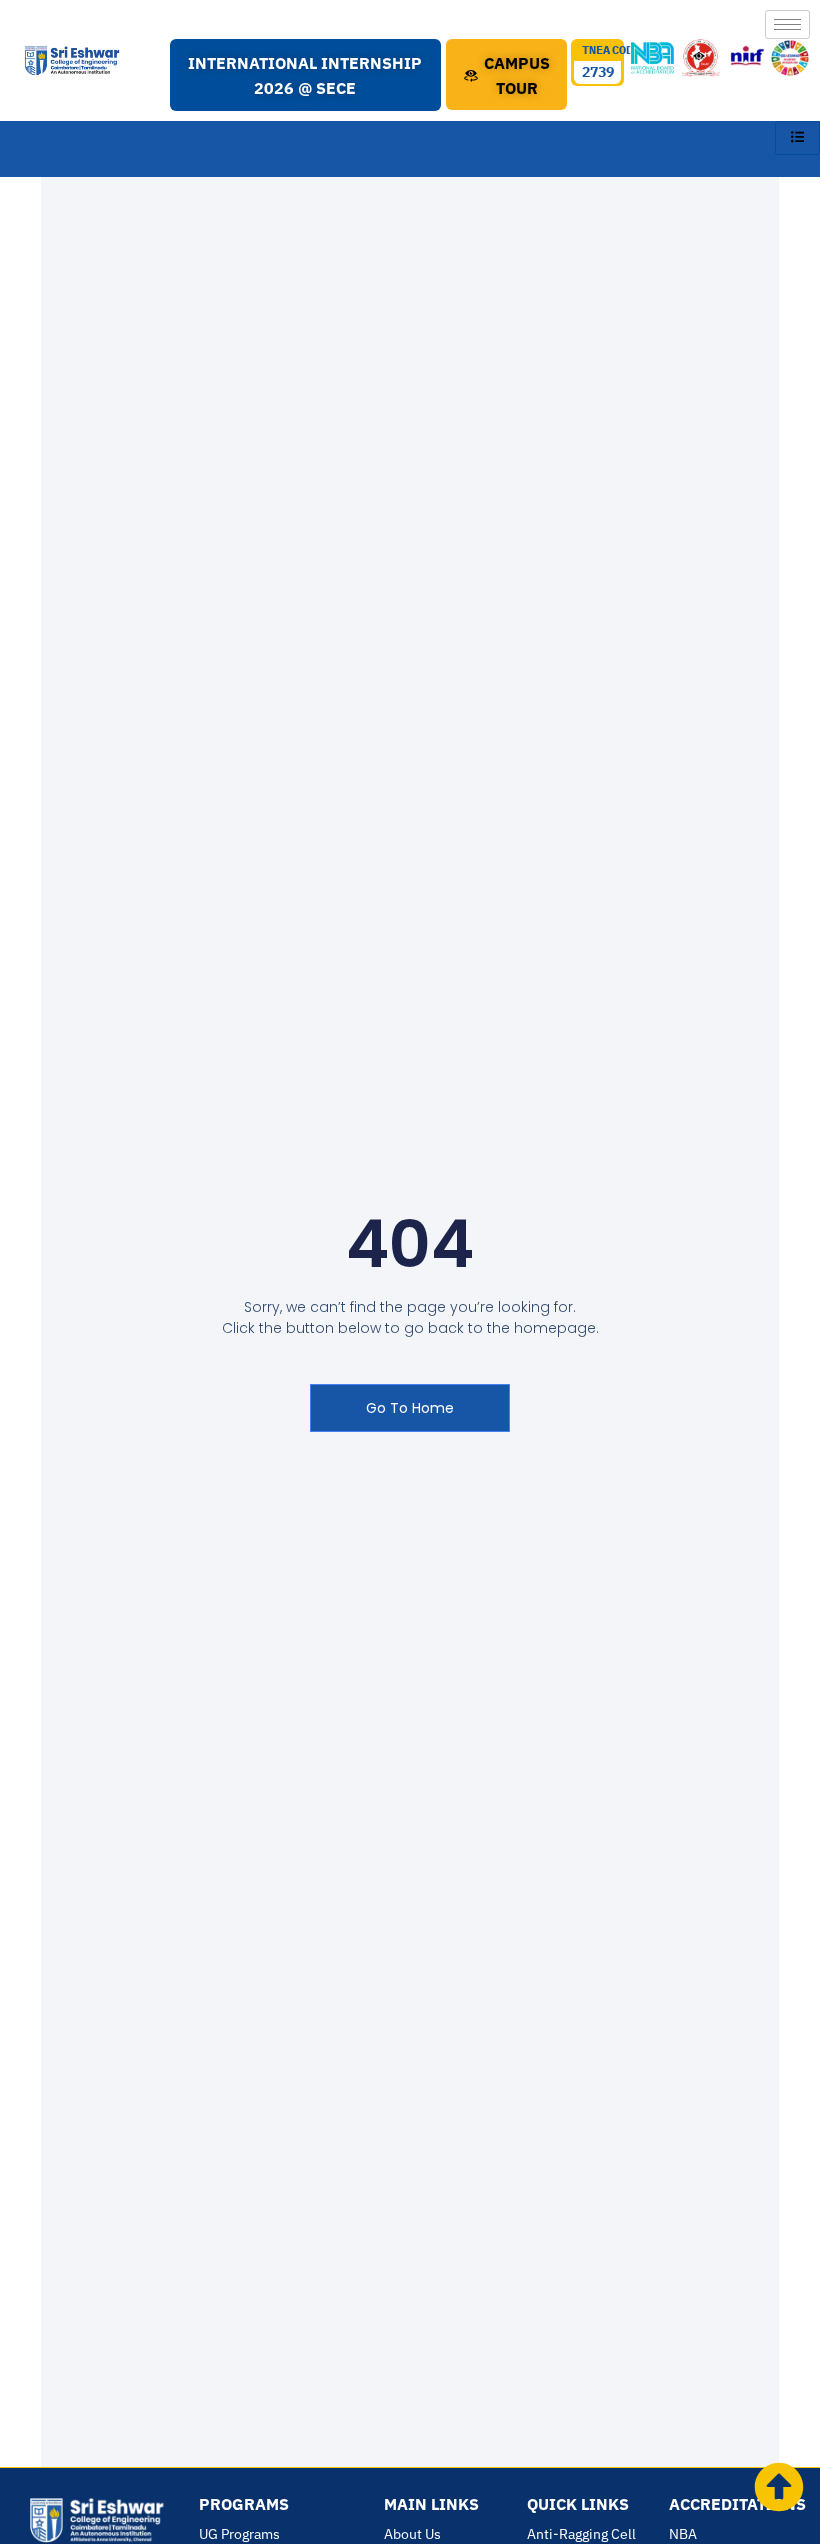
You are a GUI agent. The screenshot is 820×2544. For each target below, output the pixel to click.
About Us (412, 2534)
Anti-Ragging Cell (581, 2534)
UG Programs (239, 2534)
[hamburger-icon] (787, 24)
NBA (683, 2534)
